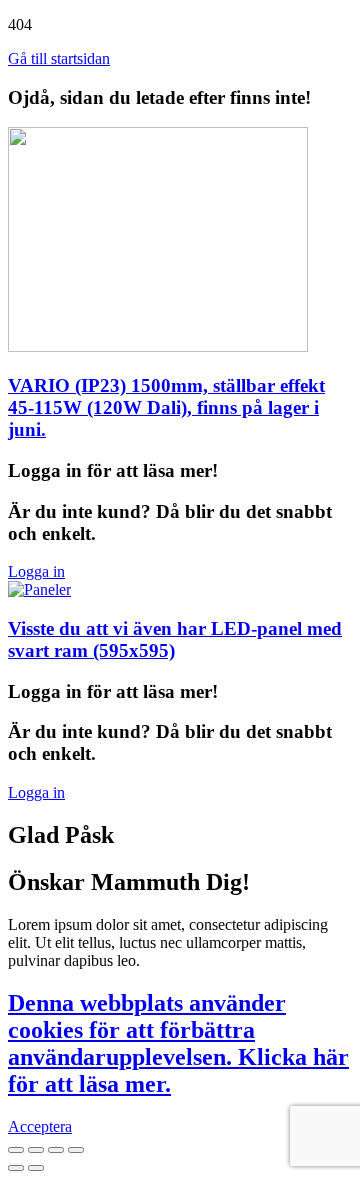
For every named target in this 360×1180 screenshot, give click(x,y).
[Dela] (36, 1150)
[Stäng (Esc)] (16, 1150)
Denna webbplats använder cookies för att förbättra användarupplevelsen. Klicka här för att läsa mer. (178, 1043)
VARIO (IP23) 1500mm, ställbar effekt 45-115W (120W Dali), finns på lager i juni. (166, 407)
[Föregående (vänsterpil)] (16, 1168)
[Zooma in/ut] (76, 1150)
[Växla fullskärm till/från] (56, 1150)
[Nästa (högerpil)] (36, 1168)
